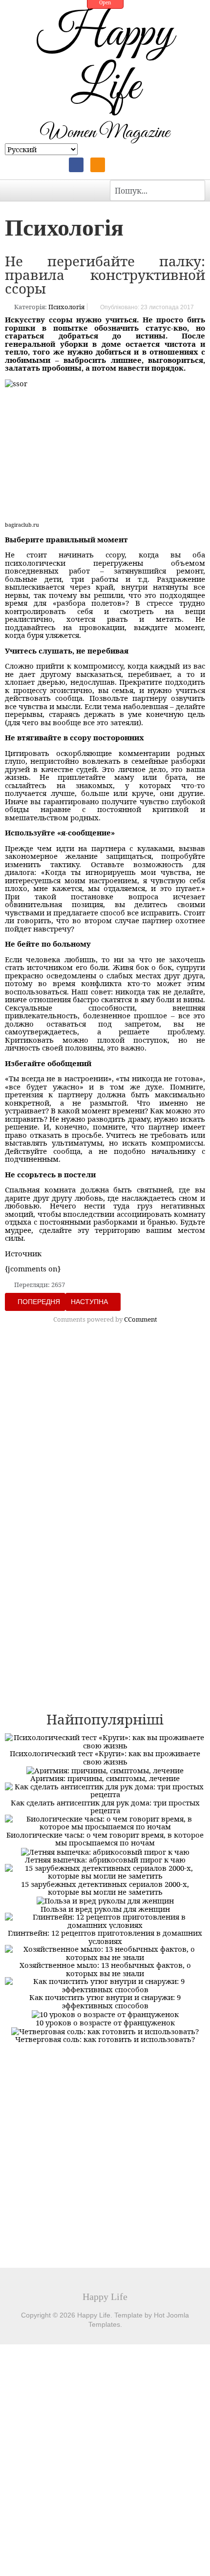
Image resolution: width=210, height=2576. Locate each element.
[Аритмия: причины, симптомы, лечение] (105, 1769)
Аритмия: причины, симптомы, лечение (105, 1778)
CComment (141, 1319)
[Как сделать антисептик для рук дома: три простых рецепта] (105, 1789)
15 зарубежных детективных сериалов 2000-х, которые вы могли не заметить (105, 1888)
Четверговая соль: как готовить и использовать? (105, 2039)
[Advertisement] (105, 1443)
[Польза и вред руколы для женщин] (105, 1900)
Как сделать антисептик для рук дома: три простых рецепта (105, 1807)
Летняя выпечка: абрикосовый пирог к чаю (105, 1860)
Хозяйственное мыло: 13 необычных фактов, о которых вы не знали (105, 1969)
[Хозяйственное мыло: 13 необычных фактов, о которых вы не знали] (105, 1952)
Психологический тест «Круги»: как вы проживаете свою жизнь (105, 1757)
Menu (15, 190)
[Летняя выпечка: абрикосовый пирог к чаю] (105, 1851)
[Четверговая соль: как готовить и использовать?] (105, 2030)
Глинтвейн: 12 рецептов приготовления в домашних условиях (105, 1937)
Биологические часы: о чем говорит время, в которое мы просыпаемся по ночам (105, 1839)
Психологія (66, 307)
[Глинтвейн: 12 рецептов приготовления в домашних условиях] (105, 1920)
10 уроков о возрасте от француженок (105, 2022)
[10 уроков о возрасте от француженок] (105, 2013)
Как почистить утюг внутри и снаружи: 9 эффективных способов (105, 2001)
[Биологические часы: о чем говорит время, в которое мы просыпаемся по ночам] (105, 1822)
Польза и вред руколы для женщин (105, 1909)
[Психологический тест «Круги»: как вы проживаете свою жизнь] (105, 1741)
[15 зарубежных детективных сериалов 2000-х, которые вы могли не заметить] (105, 1871)
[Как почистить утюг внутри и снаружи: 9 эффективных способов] (105, 1984)
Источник (23, 1253)
